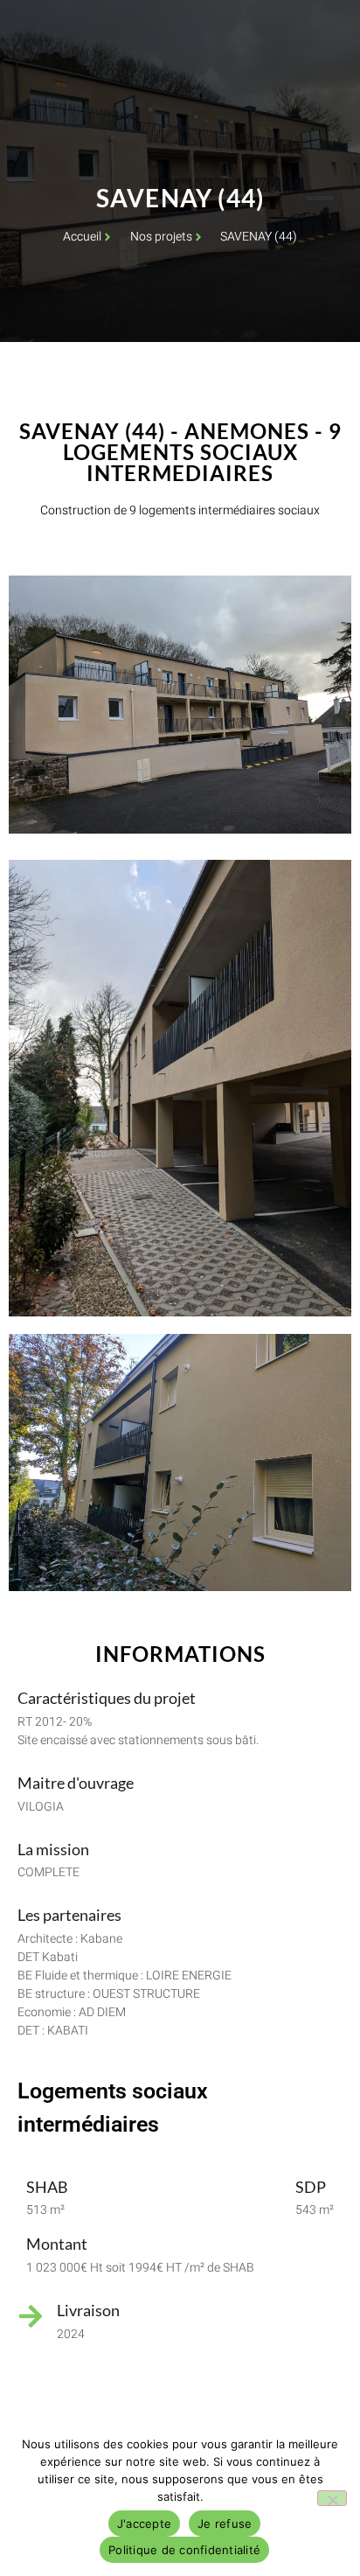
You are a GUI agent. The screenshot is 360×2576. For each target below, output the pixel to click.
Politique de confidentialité (184, 2550)
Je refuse (225, 2524)
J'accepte (144, 2524)
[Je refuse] (332, 2498)
